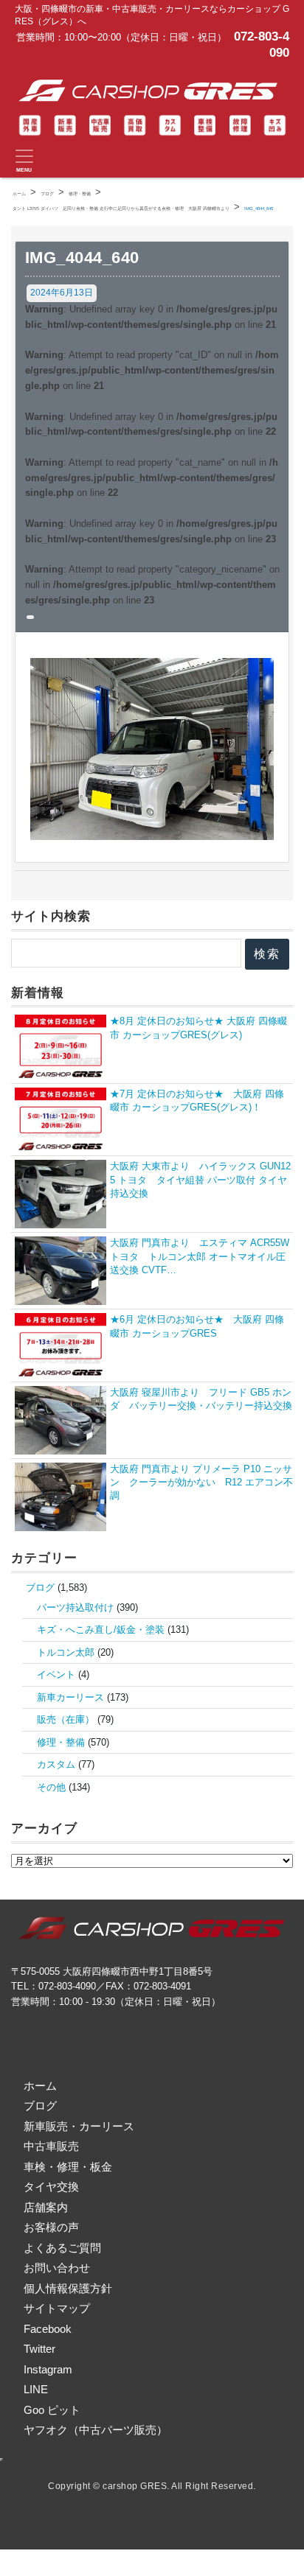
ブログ (40, 1588)
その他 (51, 1787)
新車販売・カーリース (79, 2126)
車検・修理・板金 (68, 2167)
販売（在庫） (66, 1719)
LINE (36, 2389)
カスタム (56, 1764)
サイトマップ (57, 2308)
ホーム (40, 2086)
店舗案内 (46, 2207)
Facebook (48, 2329)
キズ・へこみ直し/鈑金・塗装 (101, 1630)
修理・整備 (61, 1742)
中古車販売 (51, 2146)
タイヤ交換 (51, 2187)
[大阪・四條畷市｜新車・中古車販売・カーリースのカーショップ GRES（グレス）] (152, 91)
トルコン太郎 (66, 1652)
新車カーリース (70, 1697)
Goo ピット (52, 2410)
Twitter (39, 2349)
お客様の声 (51, 2227)
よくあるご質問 (62, 2248)
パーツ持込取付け (75, 1607)
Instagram (48, 2369)
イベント (56, 1674)
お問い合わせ (57, 2268)
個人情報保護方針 (68, 2288)
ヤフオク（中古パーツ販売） (96, 2430)
